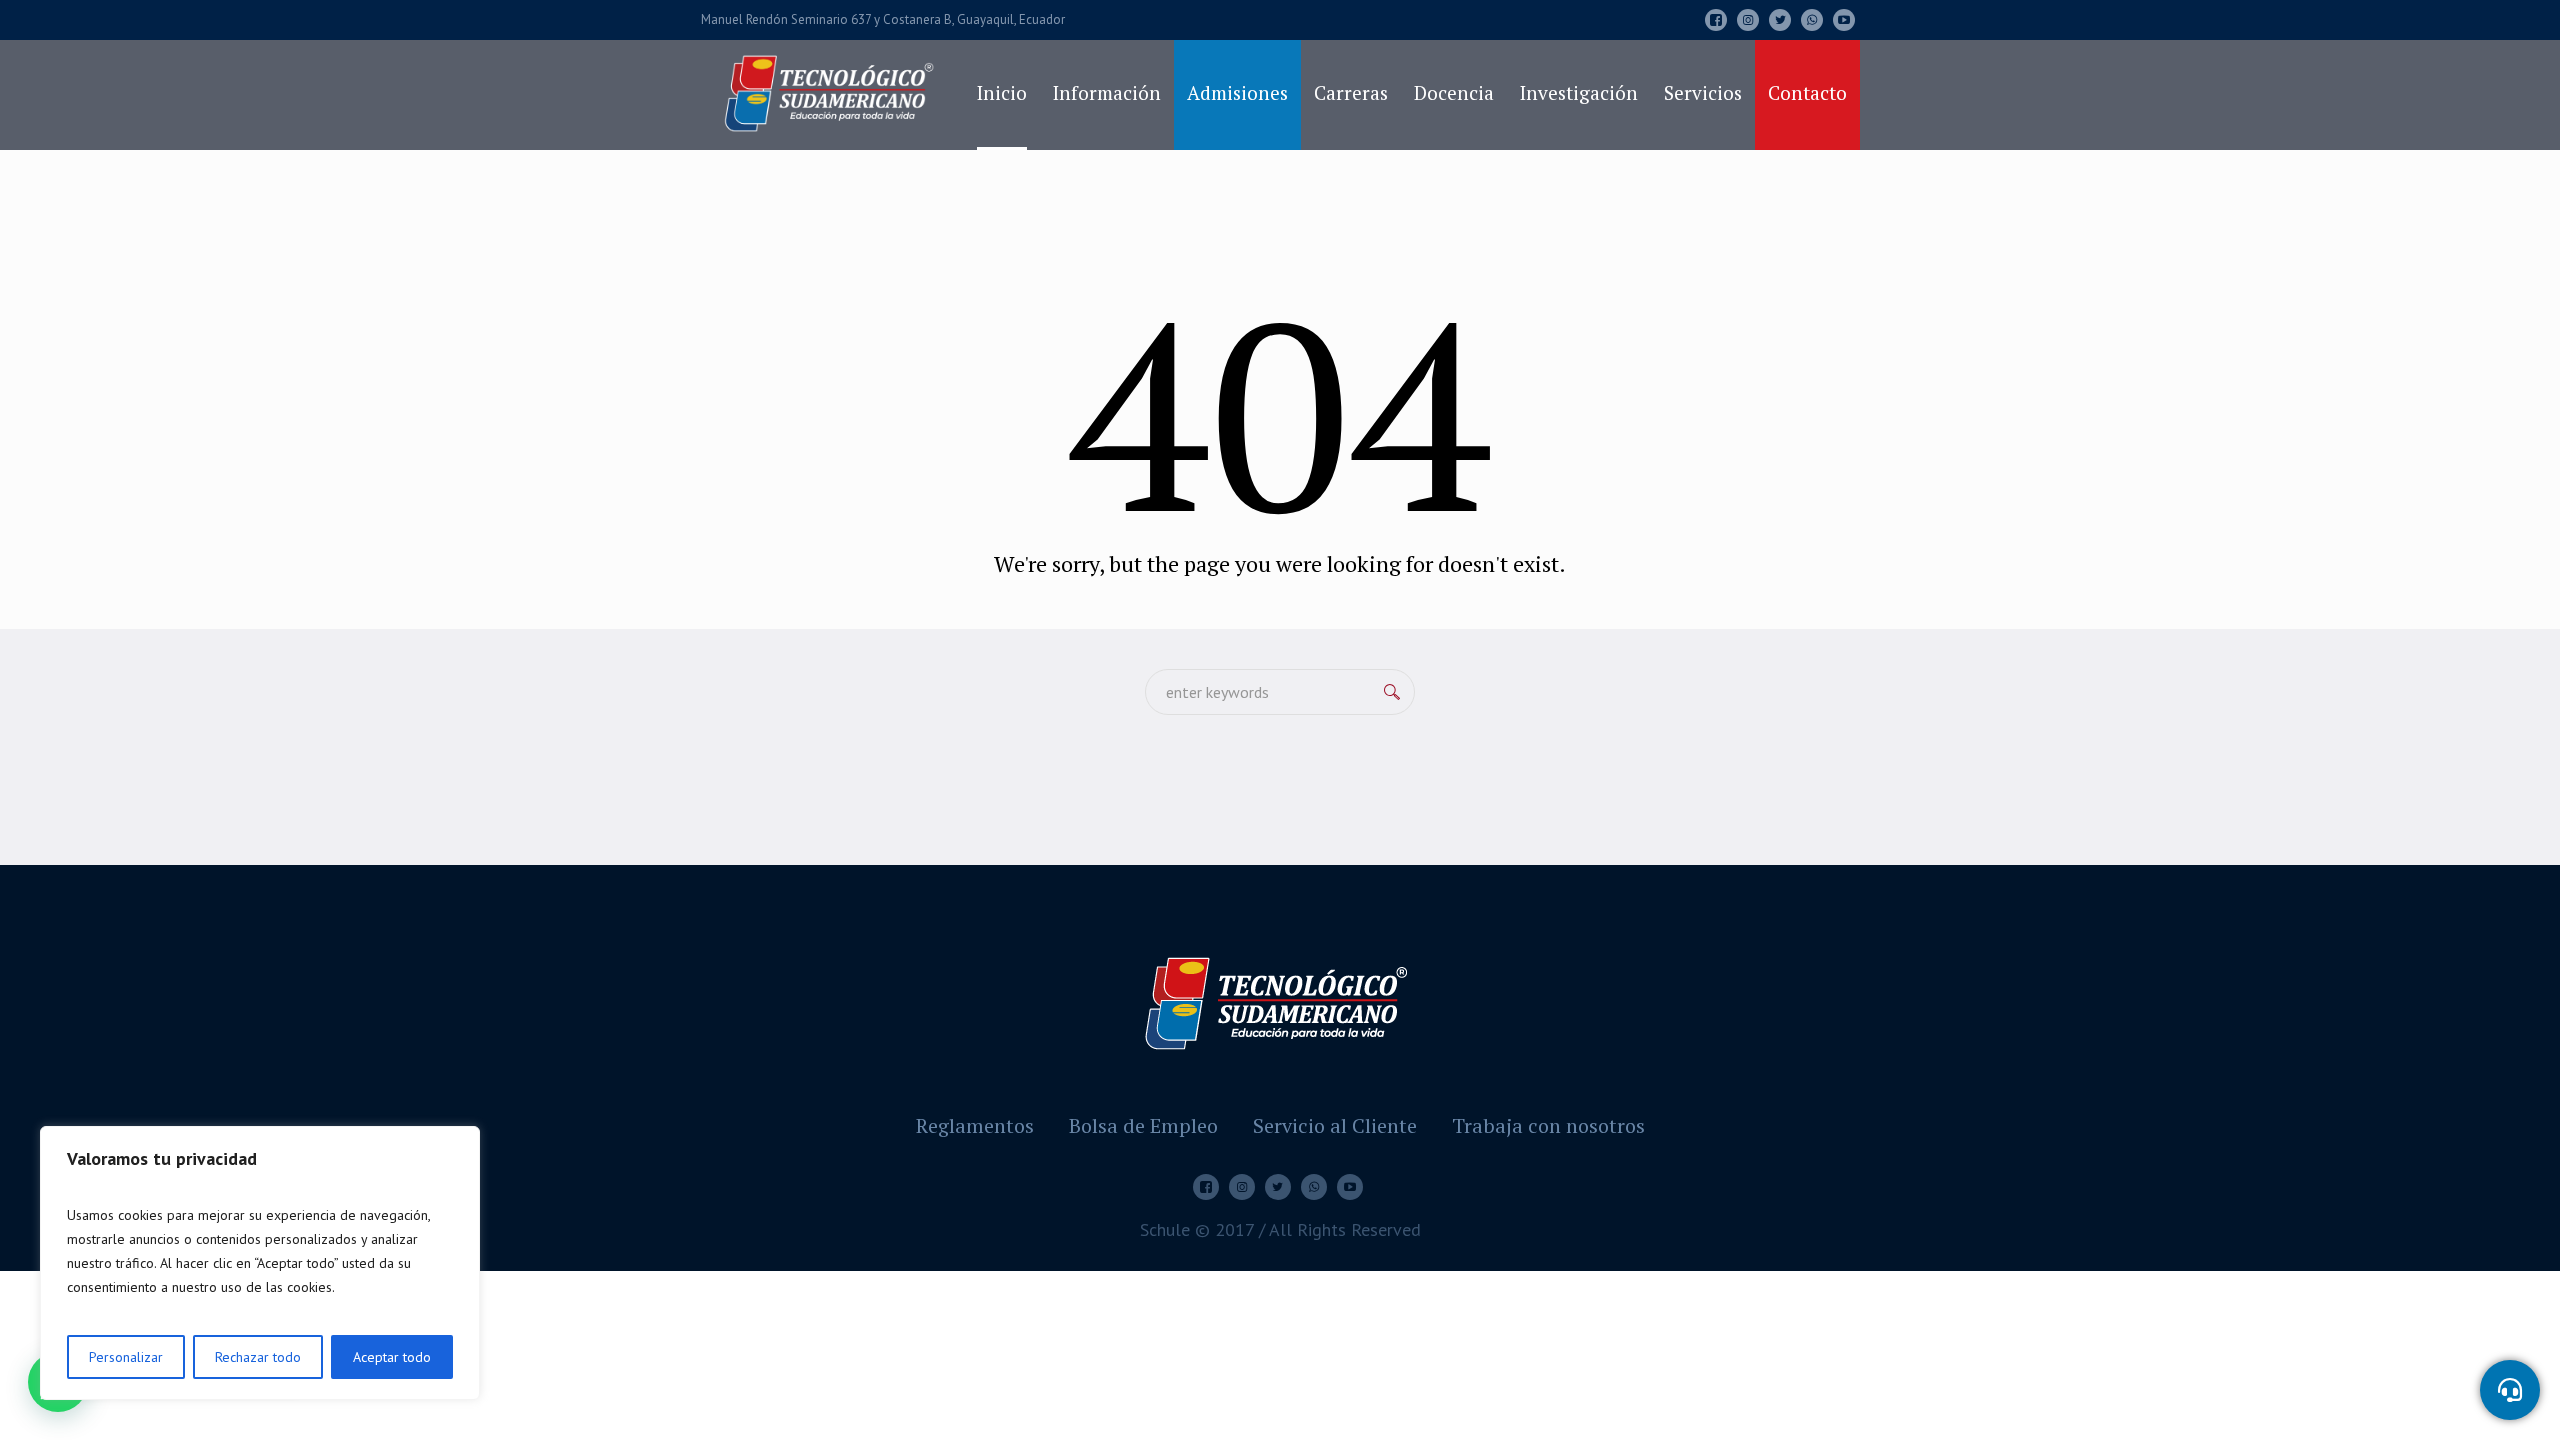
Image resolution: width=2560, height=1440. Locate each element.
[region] (260, 1263)
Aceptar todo (392, 1357)
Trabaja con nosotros (1548, 1126)
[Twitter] (1780, 20)
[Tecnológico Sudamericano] (1280, 1000)
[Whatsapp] (1812, 20)
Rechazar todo (258, 1357)
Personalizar (126, 1357)
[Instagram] (1748, 20)
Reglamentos (975, 1126)
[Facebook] (1716, 20)
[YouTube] (1844, 20)
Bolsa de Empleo (1143, 1126)
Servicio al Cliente (1335, 1126)
